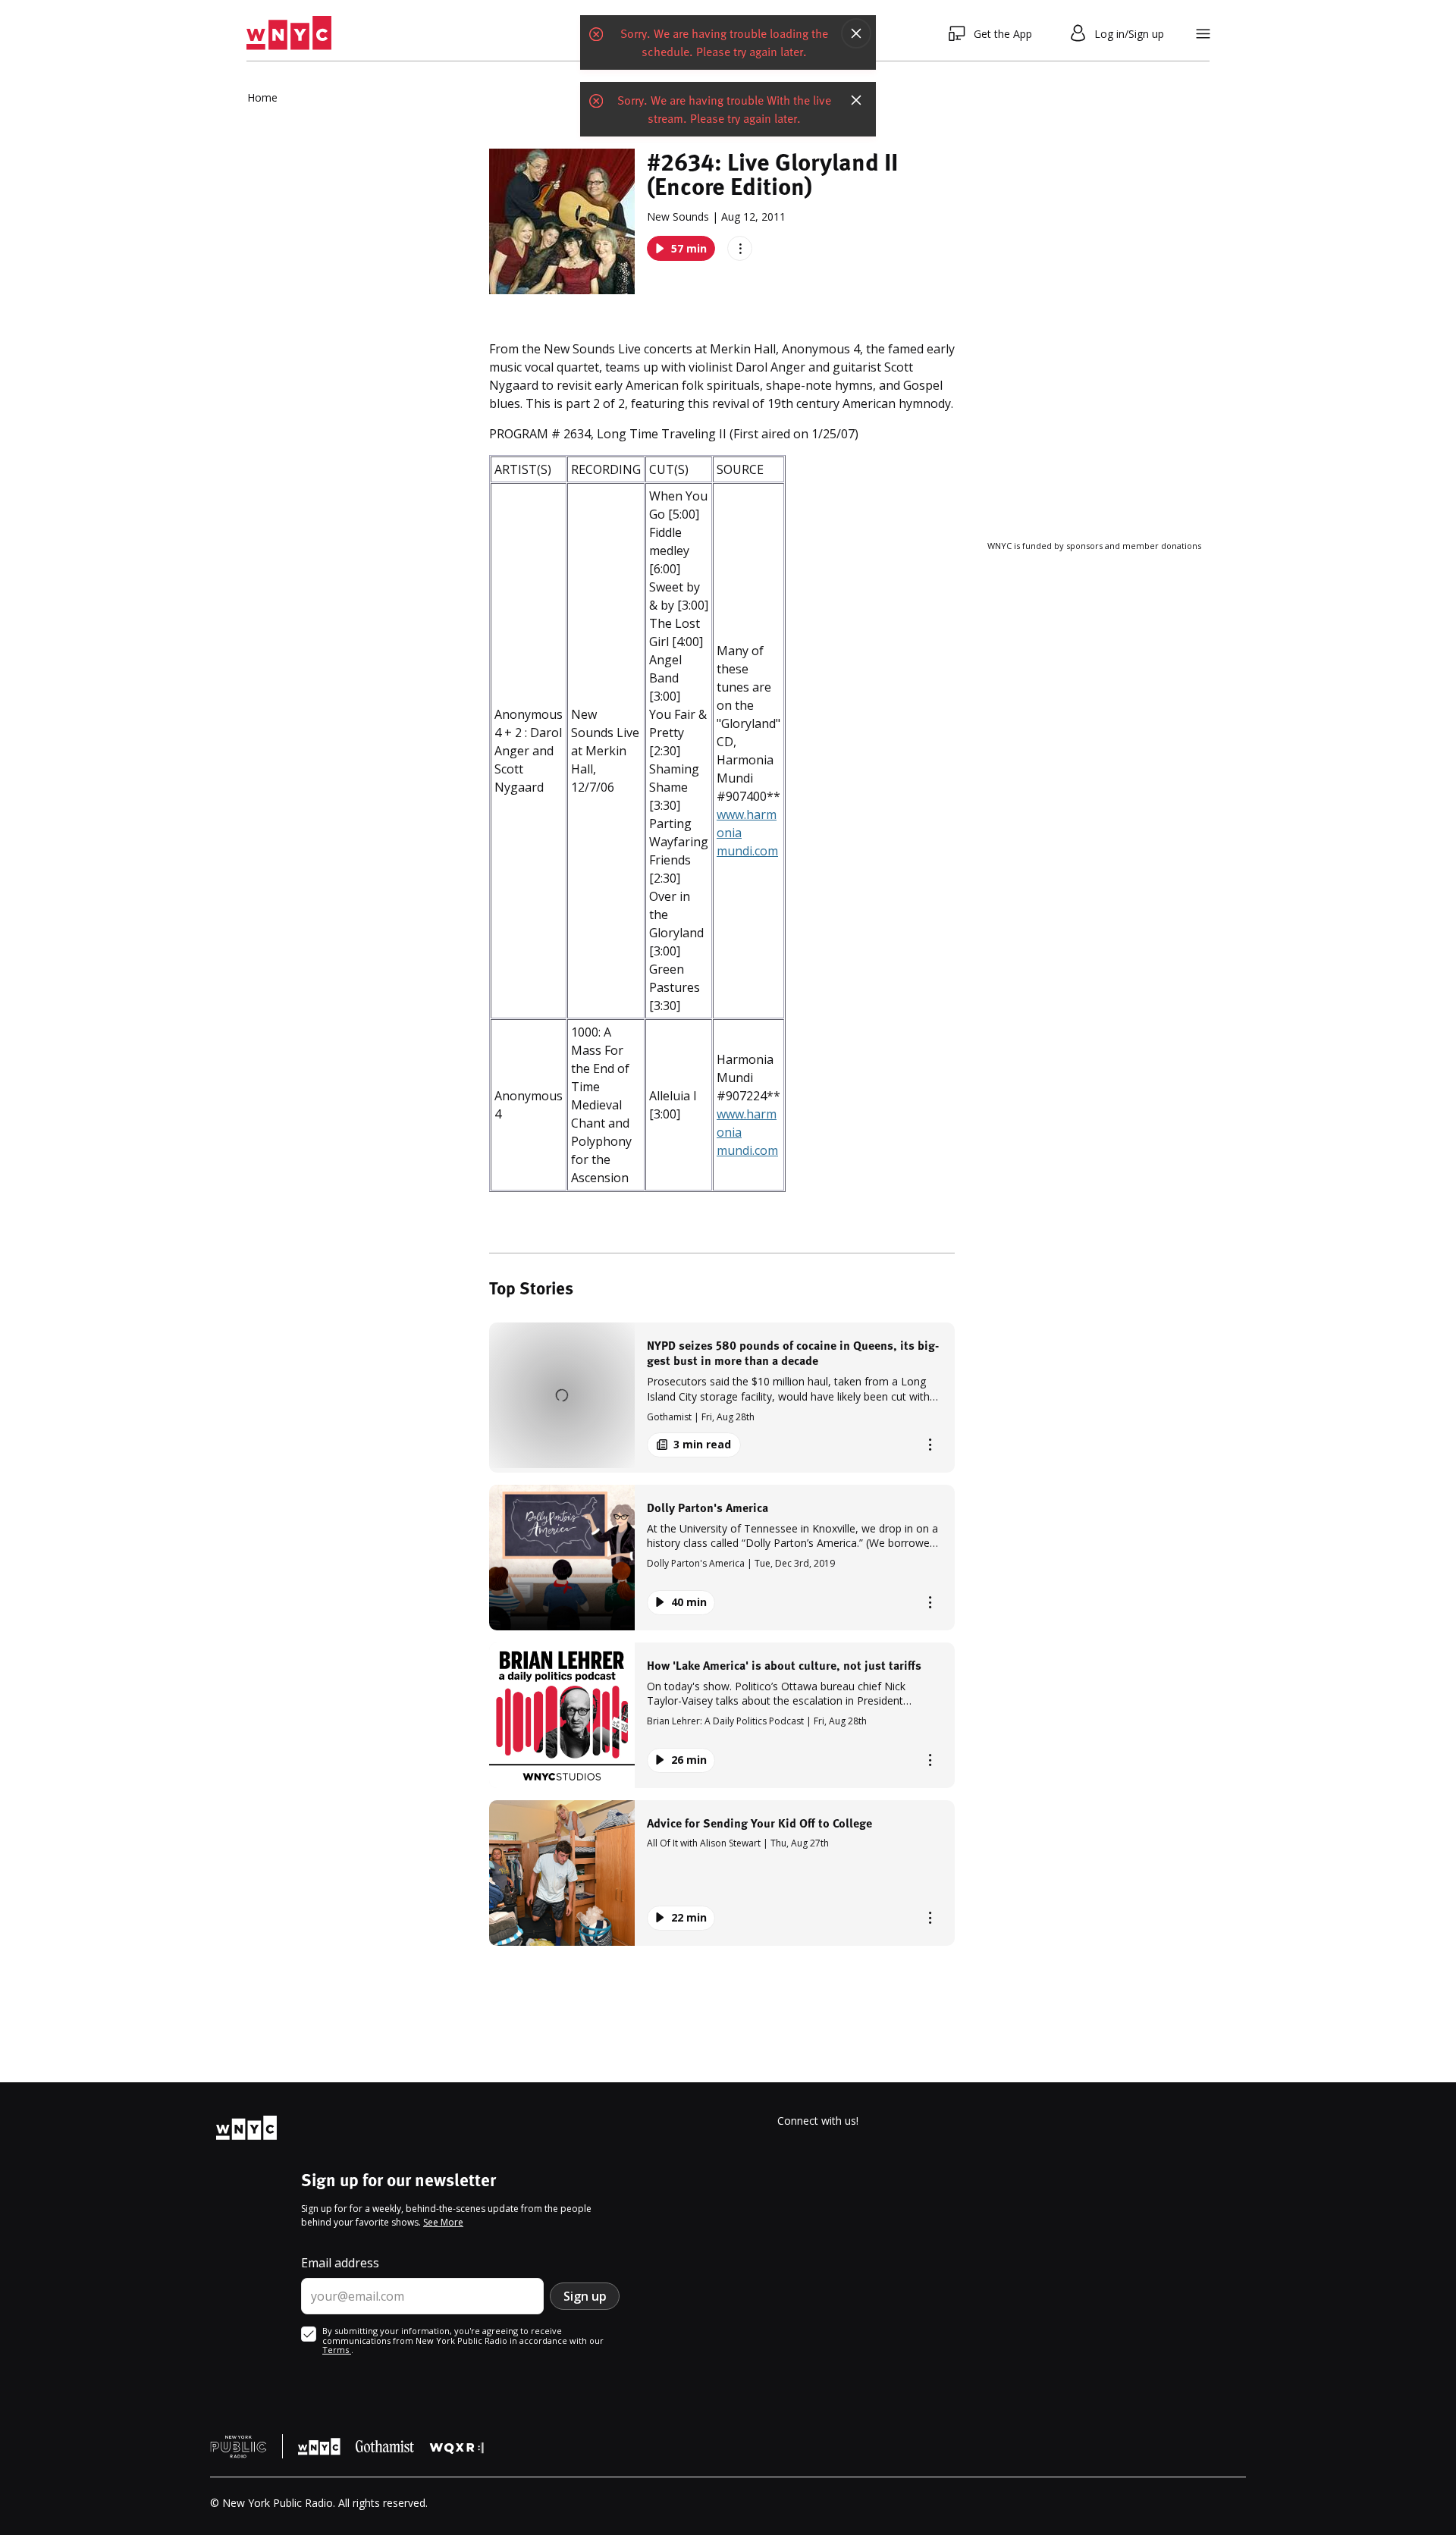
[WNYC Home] (289, 33)
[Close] (856, 33)
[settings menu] (1203, 34)
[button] (722, 1397)
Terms (337, 2350)
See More (443, 2222)
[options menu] (740, 248)
